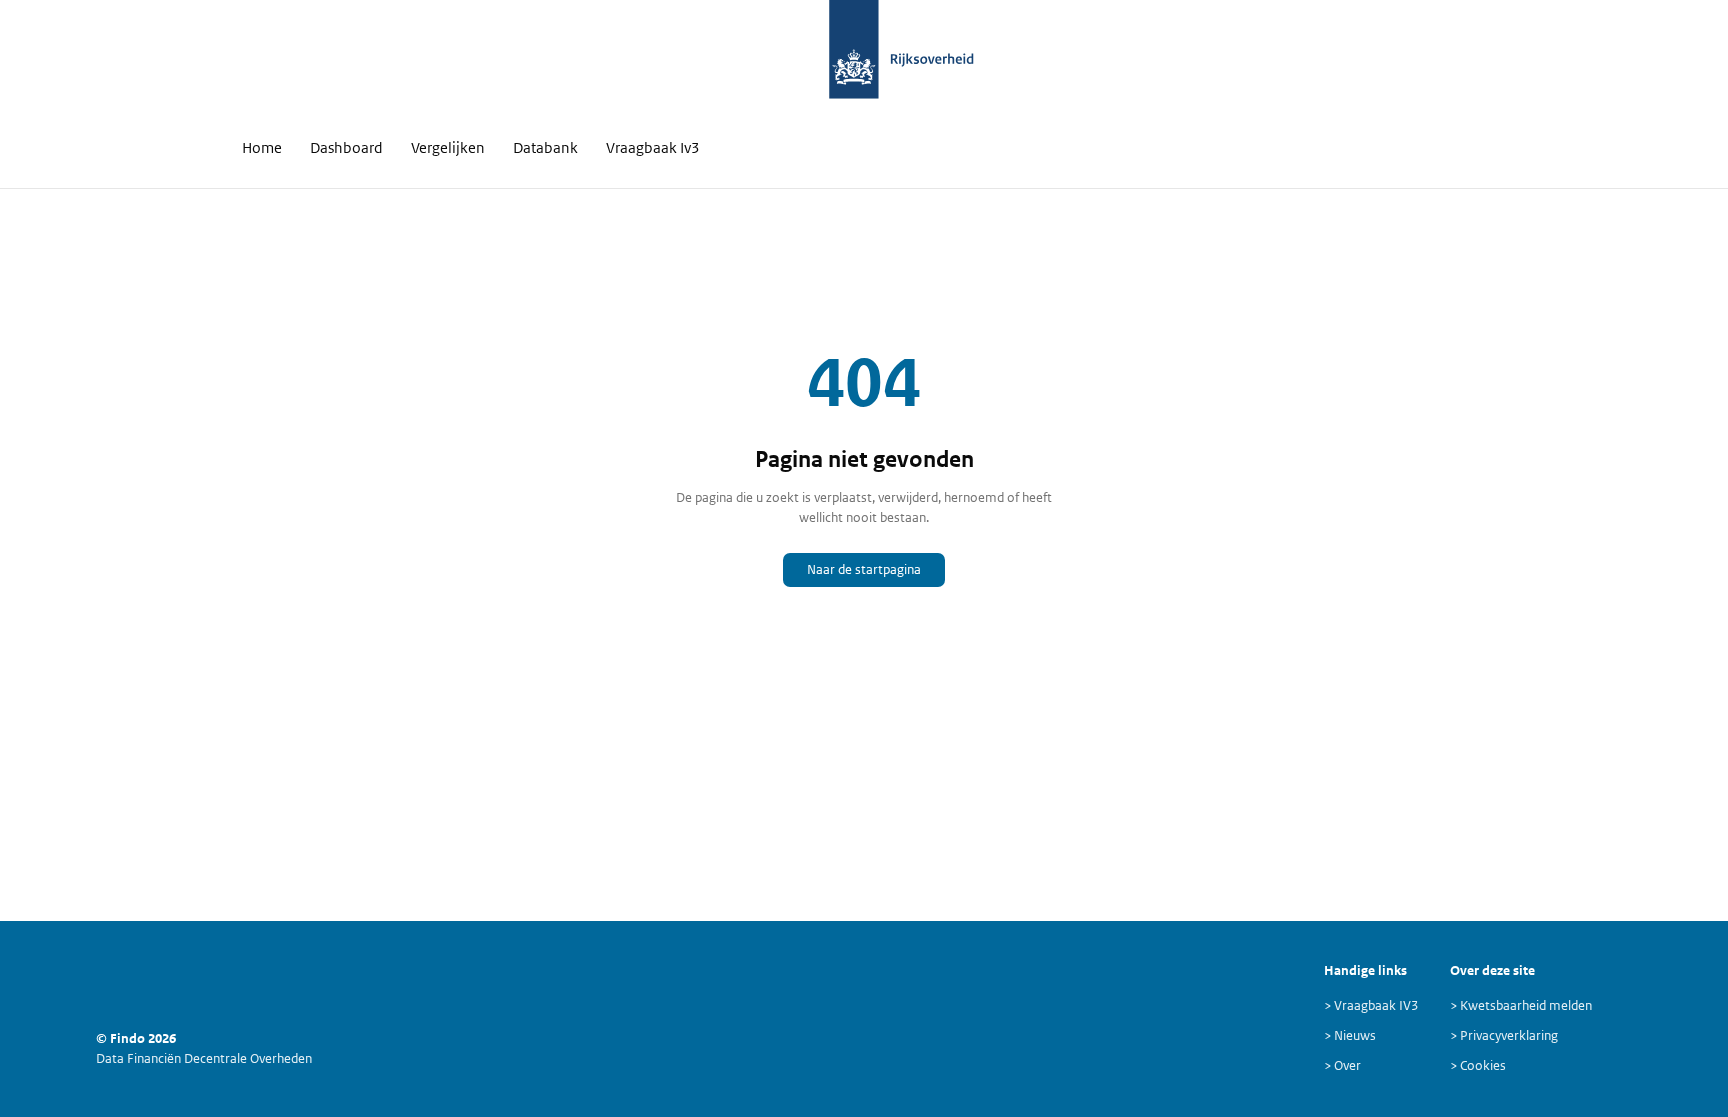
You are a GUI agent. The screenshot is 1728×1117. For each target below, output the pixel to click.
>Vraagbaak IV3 (1371, 1005)
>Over (1342, 1065)
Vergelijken (448, 147)
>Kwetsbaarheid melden (1521, 1005)
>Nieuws (1350, 1035)
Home (262, 147)
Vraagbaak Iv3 (653, 147)
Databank (545, 147)
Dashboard (346, 147)
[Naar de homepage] (854, 60)
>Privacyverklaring (1504, 1035)
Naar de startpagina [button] (864, 569)
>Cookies (1478, 1065)
